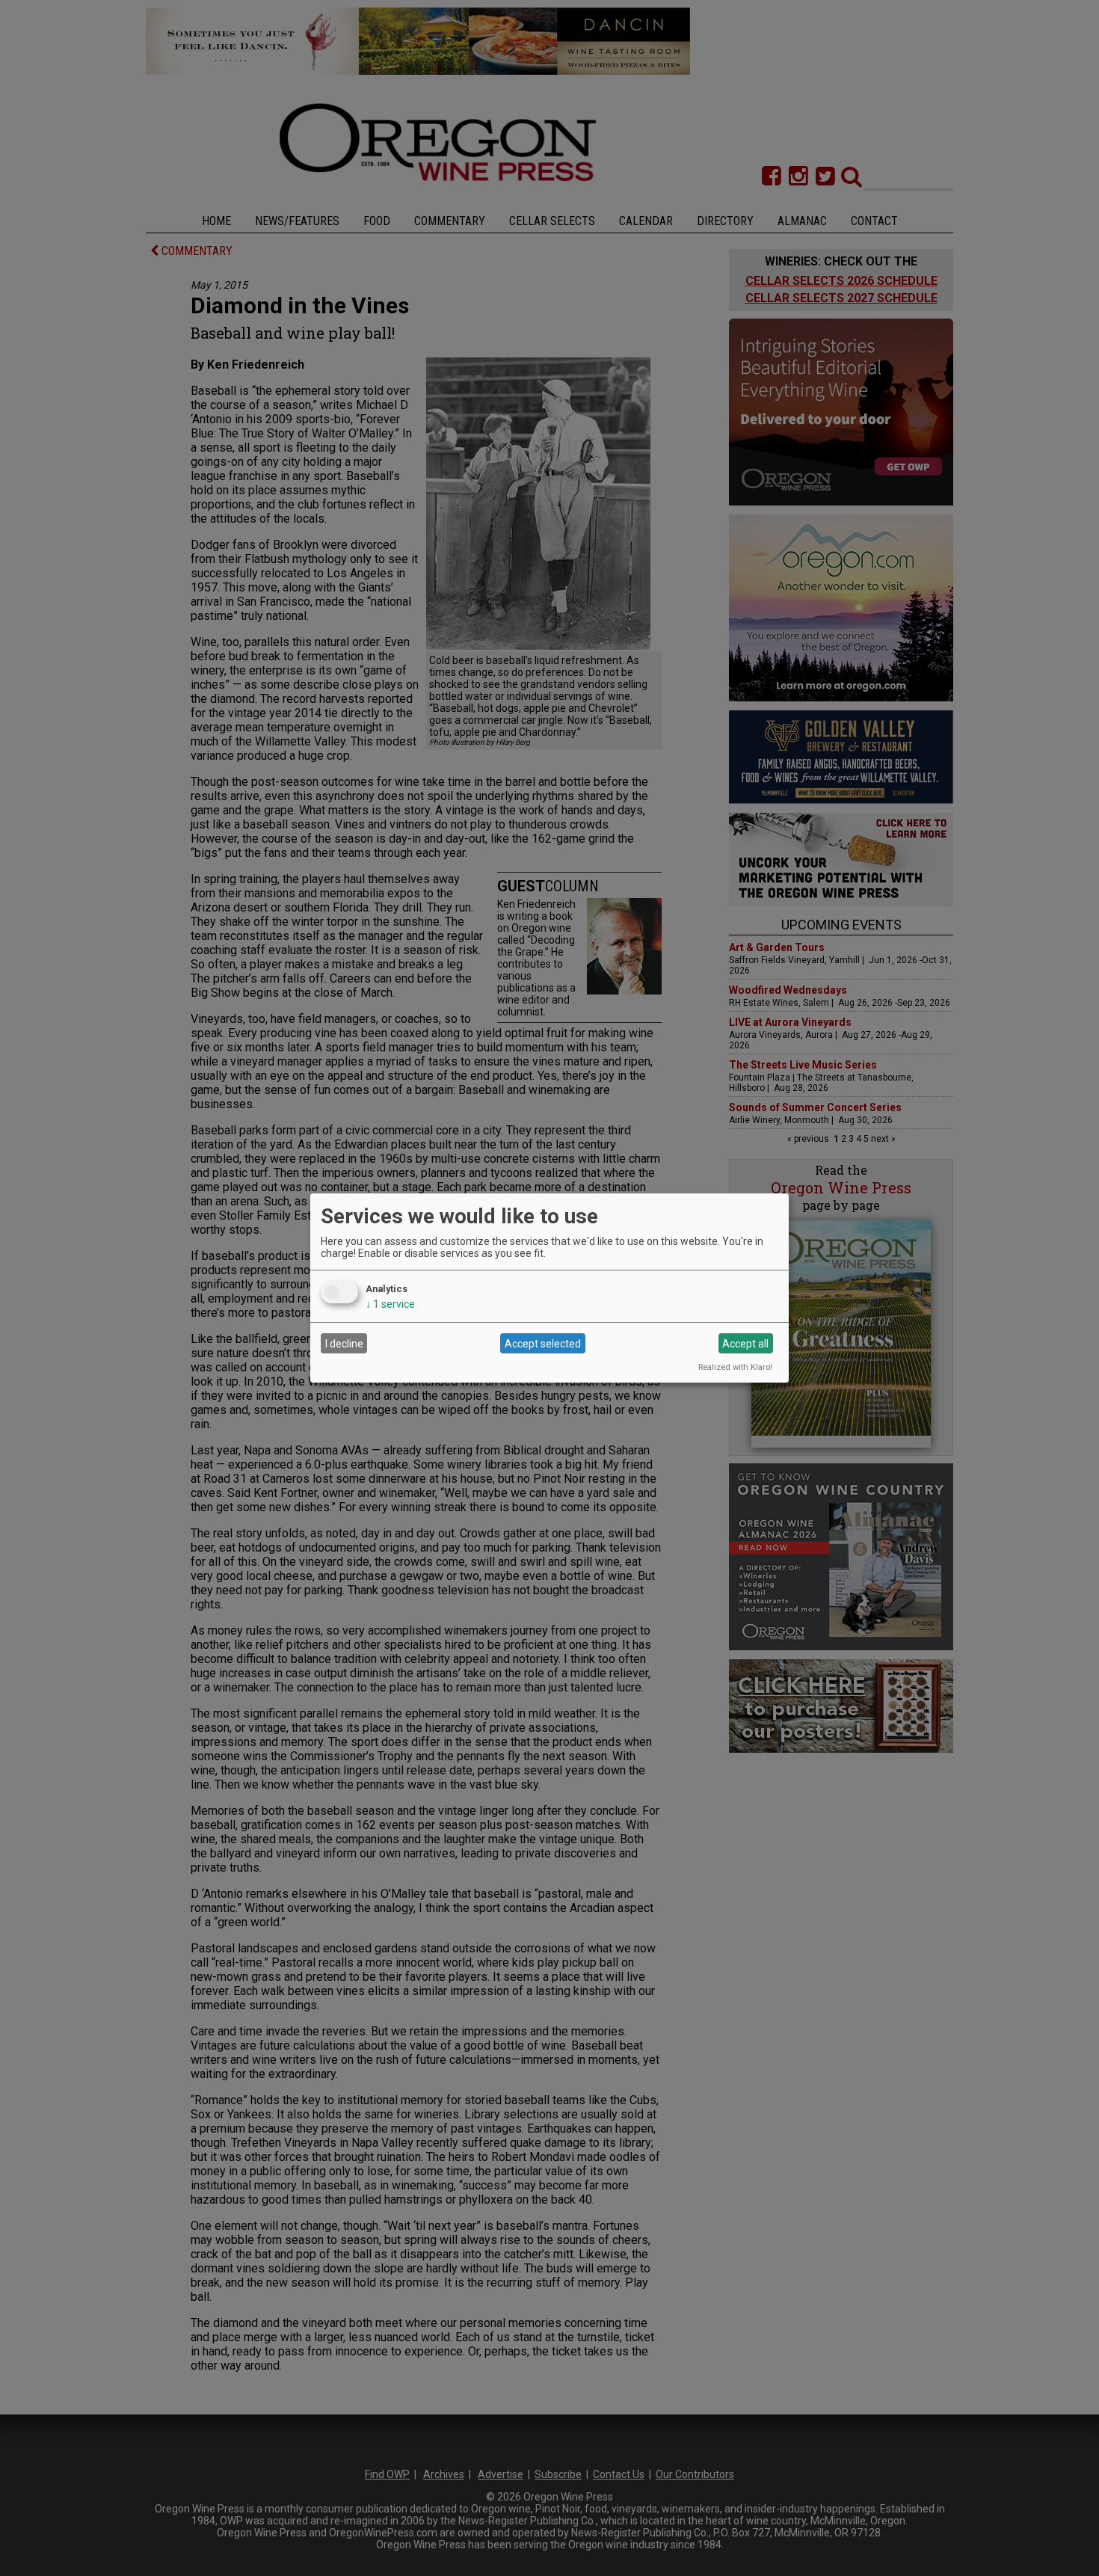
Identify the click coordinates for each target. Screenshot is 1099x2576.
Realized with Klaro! (735, 1367)
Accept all (745, 1344)
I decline (344, 1344)
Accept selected (543, 1344)
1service (390, 1304)
